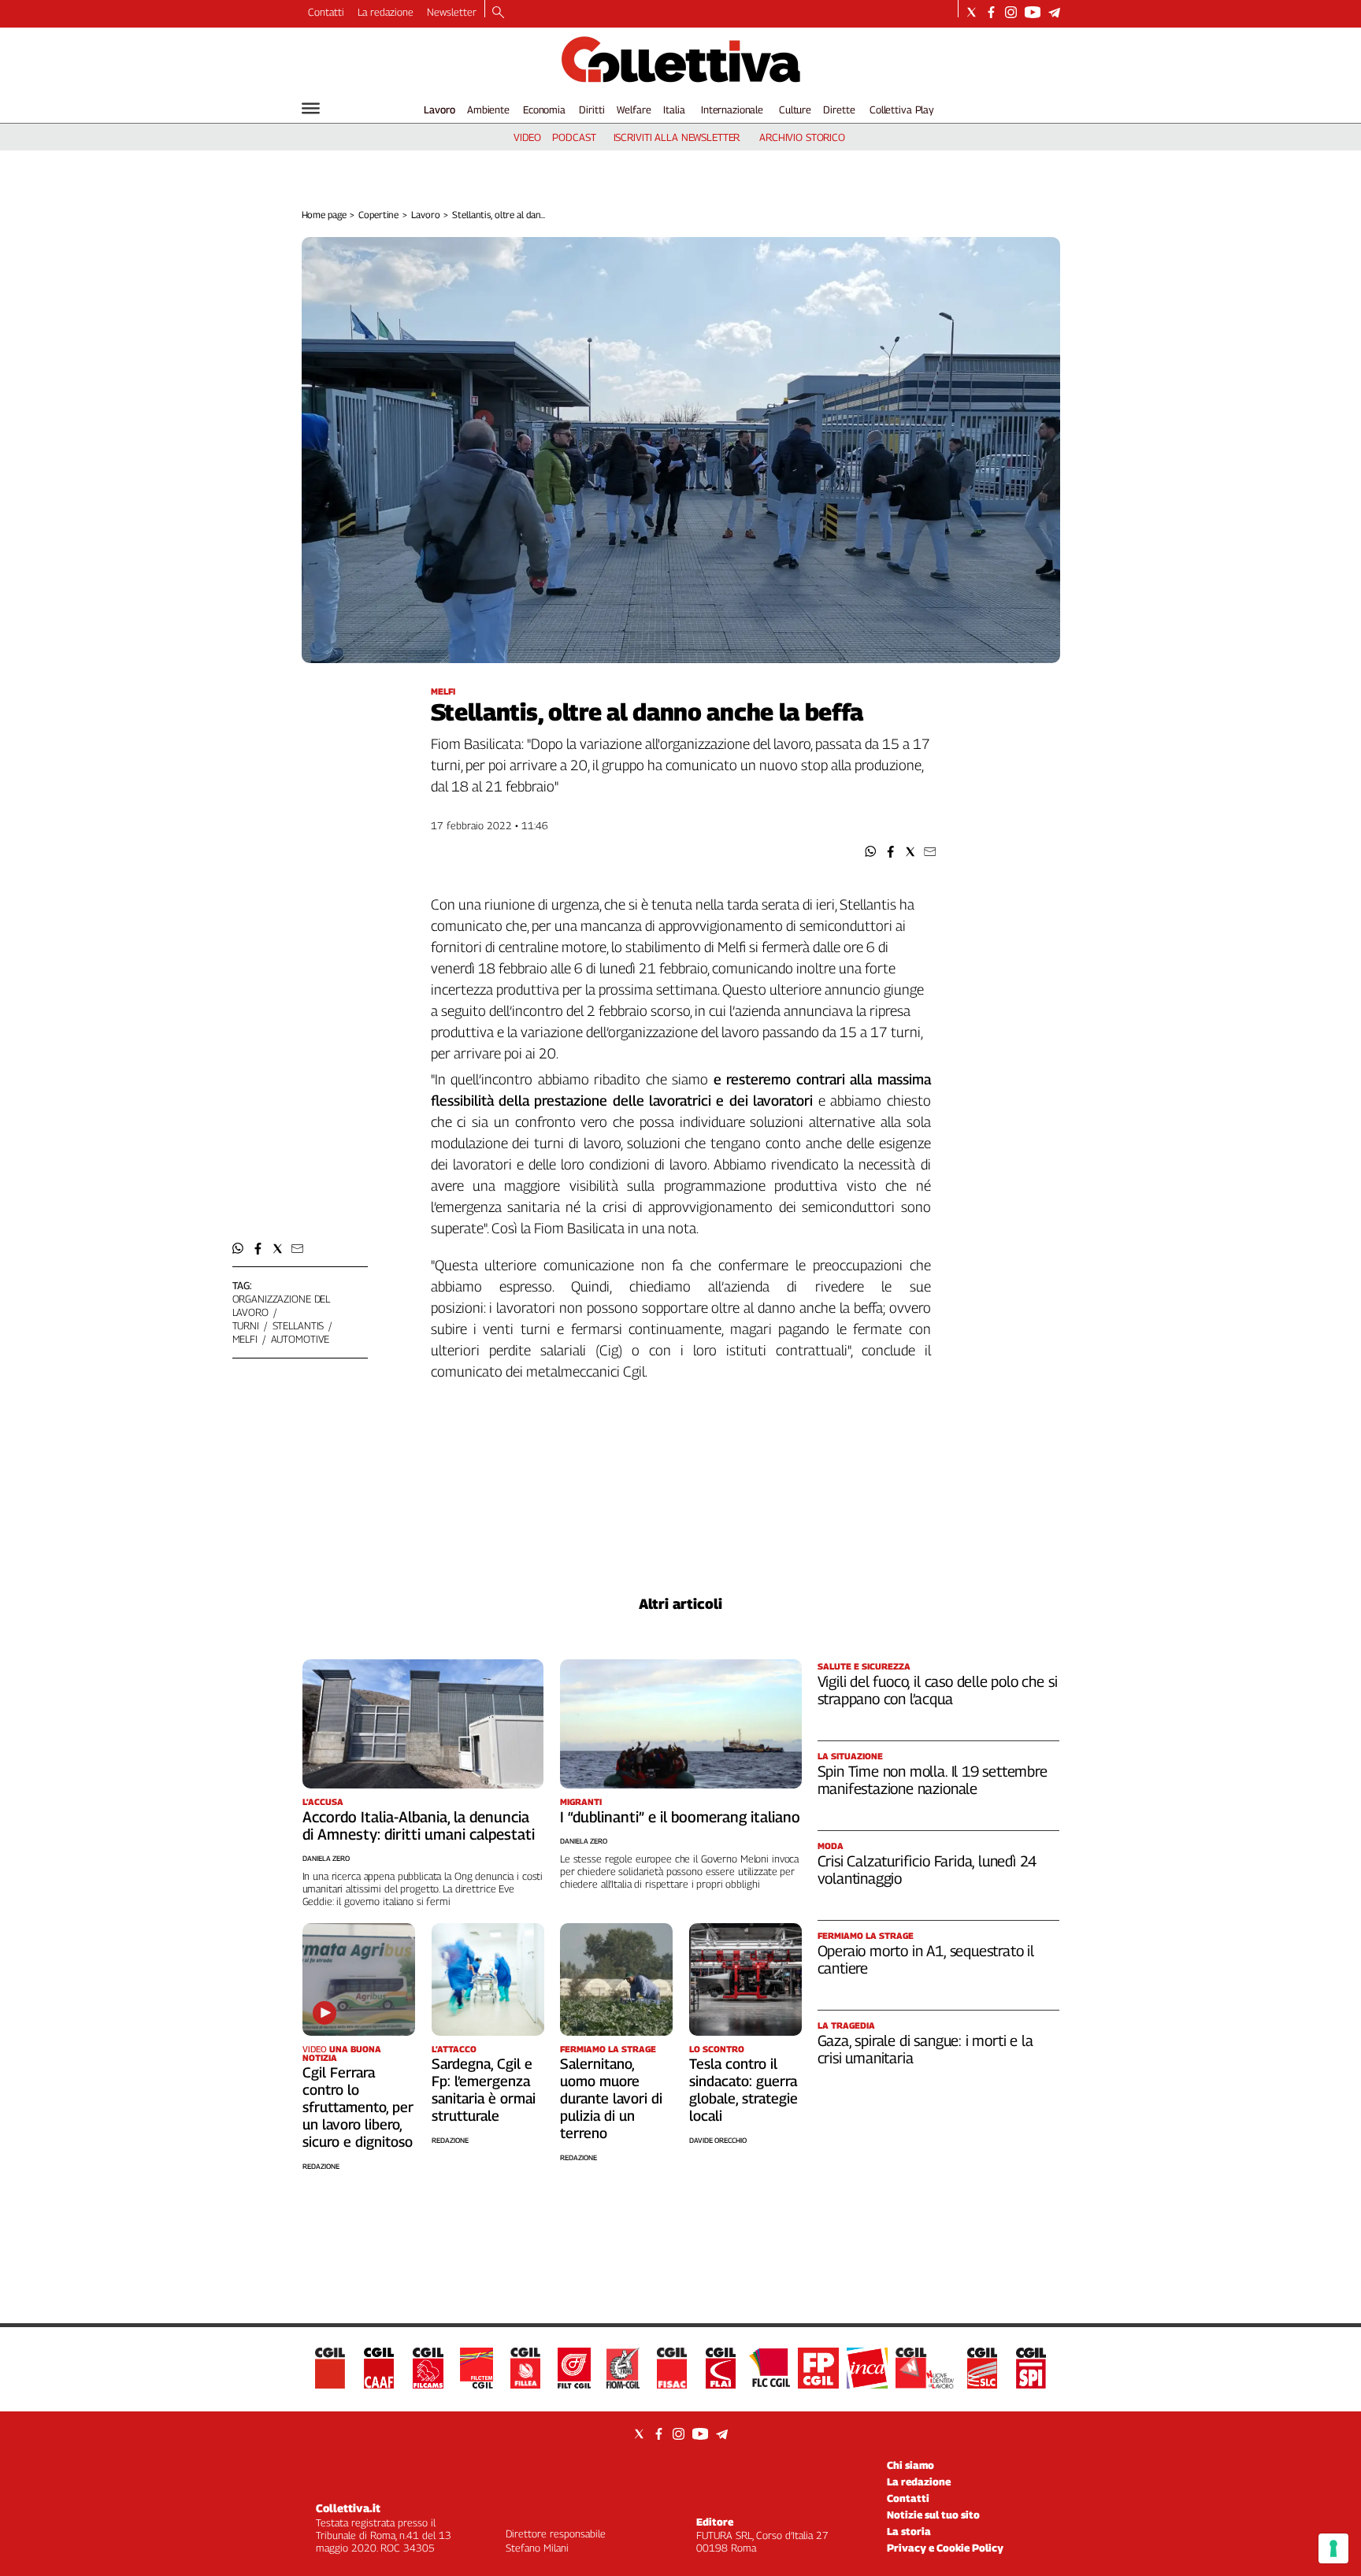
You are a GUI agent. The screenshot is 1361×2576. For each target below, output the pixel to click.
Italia (674, 109)
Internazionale (732, 109)
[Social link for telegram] (1054, 12)
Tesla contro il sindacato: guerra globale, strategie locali (744, 2090)
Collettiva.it (348, 2508)
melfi (245, 1339)
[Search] (498, 13)
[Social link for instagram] (1011, 12)
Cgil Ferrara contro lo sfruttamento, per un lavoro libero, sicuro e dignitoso (358, 2107)
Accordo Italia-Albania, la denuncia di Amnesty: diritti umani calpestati (419, 1825)
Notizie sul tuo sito (933, 2515)
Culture (795, 109)
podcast (574, 137)
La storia (909, 2531)
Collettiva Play (902, 109)
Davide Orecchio (718, 2140)
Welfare (634, 109)
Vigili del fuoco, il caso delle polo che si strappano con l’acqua (938, 1690)
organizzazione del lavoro (282, 1305)
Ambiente (488, 109)
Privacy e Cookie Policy (945, 2548)
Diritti (591, 109)
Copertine (378, 215)
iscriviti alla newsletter (677, 137)
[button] (871, 852)
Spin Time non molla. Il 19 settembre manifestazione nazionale (933, 1780)
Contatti (326, 12)
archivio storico (802, 137)
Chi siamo (910, 2465)
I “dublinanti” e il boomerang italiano (680, 1817)
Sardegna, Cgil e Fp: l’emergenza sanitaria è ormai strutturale (484, 2090)
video (527, 137)
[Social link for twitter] (972, 12)
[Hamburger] (311, 108)
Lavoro (439, 109)
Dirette (839, 109)
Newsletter (452, 12)
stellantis (299, 1325)
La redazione (386, 12)
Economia (544, 109)
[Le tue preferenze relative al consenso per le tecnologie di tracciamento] (1333, 2548)
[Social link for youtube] (1033, 12)
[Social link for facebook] (991, 12)
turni (246, 1325)
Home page (324, 215)
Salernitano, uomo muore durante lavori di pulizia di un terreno (611, 2098)
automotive (300, 1339)
